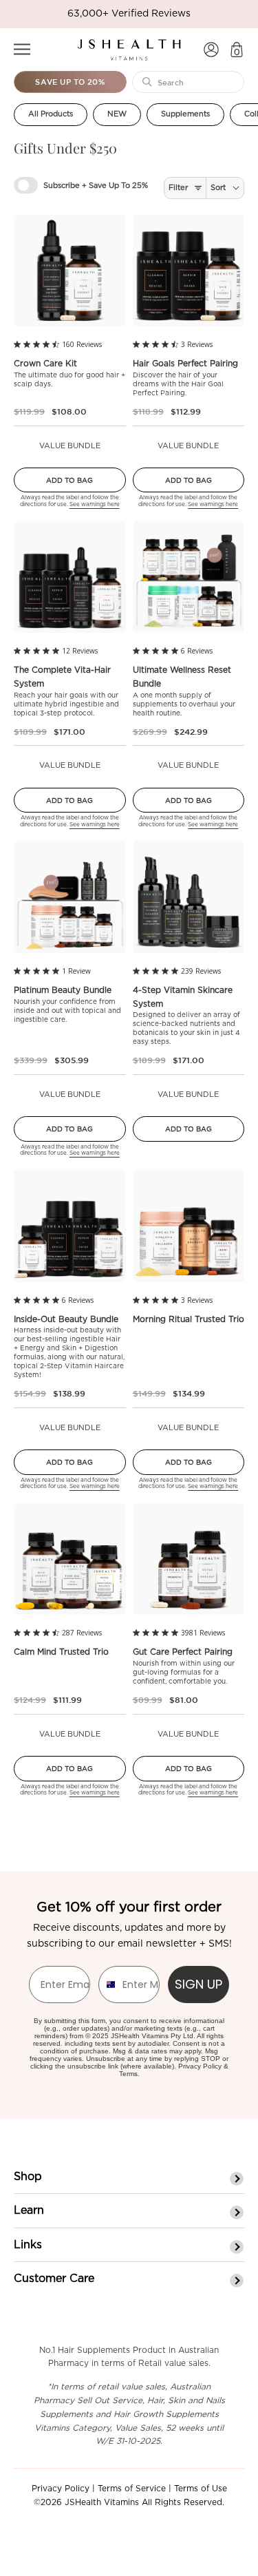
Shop (28, 2177)
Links (28, 2245)
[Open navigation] (22, 49)
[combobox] (107, 1985)
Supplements (185, 114)
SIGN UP (198, 1984)
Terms (128, 2074)
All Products (51, 114)
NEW (117, 114)
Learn (29, 2210)
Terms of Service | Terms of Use (162, 2489)
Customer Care (54, 2279)
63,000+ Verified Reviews (129, 14)
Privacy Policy (200, 2066)
